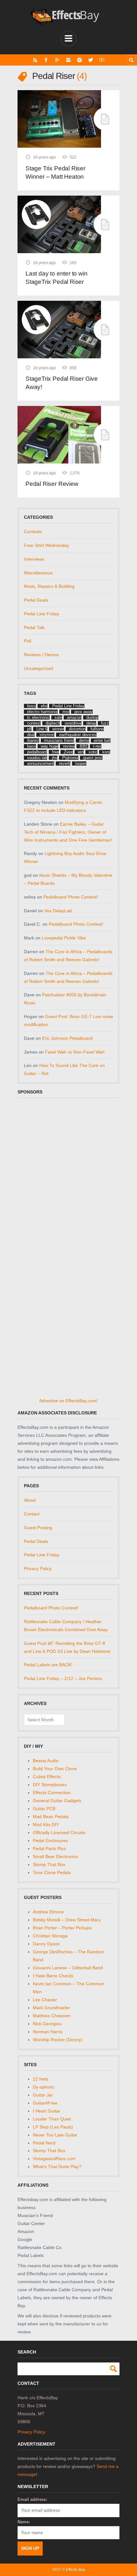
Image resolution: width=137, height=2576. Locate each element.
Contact (32, 1514)
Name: (24, 2522)
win (81, 752)
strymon (47, 735)
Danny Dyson (46, 1944)
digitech (53, 723)
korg (106, 752)
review (69, 746)
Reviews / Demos (41, 655)
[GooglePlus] (57, 60)
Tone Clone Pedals (52, 1872)
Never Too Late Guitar (55, 2135)
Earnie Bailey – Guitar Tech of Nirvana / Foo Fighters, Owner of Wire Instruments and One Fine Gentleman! (68, 832)
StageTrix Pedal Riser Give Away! (62, 383)
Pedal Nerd (44, 2143)
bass (32, 746)
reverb (65, 763)
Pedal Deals (36, 600)
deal (31, 735)
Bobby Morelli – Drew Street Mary (67, 1920)
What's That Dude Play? (57, 2167)
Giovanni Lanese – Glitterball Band (68, 1968)
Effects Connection (52, 1793)
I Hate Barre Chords (53, 1976)
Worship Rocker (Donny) (58, 2040)
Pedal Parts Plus (49, 1848)
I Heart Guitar (47, 2111)
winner (58, 729)
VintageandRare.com (54, 2159)
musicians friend (59, 740)
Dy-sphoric (44, 2087)
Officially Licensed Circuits (59, 1833)
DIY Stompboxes (50, 1785)
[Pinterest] (79, 60)
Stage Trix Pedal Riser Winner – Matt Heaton (55, 172)
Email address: (32, 2499)
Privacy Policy (38, 1568)
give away (83, 712)
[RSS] (35, 60)
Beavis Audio (46, 1761)
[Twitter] (91, 60)
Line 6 (42, 729)
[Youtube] (102, 60)
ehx (44, 706)
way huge (50, 746)
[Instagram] (68, 60)
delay (91, 723)
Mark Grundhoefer (51, 2008)
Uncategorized (39, 668)
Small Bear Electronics (55, 1856)
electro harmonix (42, 712)
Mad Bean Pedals (51, 1817)
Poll (28, 641)
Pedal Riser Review (52, 484)
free (55, 752)
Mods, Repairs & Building (49, 586)
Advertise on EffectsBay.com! (68, 1401)
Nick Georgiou (47, 2024)
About (30, 1500)
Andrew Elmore (48, 1912)
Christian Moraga (50, 1936)
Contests (33, 532)
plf (29, 729)
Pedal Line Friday (42, 614)
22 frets (40, 2079)
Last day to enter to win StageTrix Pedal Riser (56, 278)
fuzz (105, 723)
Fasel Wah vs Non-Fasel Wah (75, 1052)
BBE (84, 746)
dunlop (92, 717)
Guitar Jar (43, 2095)
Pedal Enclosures (50, 1841)
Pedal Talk (34, 627)
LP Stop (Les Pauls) (53, 2127)
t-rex (97, 746)
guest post (93, 758)
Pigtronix (70, 758)
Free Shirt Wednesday (47, 545)
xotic (93, 752)
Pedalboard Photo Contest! (71, 897)
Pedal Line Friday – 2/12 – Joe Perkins (63, 1678)
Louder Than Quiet (52, 2119)
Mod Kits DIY (46, 1825)
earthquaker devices (78, 735)
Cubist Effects (47, 1777)
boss (32, 706)
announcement (41, 763)
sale (58, 717)
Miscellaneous (38, 573)
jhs (55, 758)
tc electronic (38, 717)
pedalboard (37, 752)
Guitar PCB (44, 1809)
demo (84, 740)
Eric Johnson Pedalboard (67, 1038)
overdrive (73, 723)
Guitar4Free (45, 2103)
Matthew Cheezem (52, 2016)
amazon (74, 717)
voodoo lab (37, 758)
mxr (66, 712)
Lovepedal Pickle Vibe (64, 938)
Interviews (34, 559)
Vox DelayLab (58, 911)
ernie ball (102, 740)
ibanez (33, 740)
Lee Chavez (45, 2000)
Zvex (68, 752)
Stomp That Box (49, 1864)
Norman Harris (48, 2032)
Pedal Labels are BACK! (48, 1665)
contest (34, 723)
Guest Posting (38, 1528)
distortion (77, 729)
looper (81, 763)
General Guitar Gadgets (57, 1801)
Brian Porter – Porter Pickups (62, 1928)
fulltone (97, 729)
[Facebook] (46, 60)
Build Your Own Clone (55, 1769)
